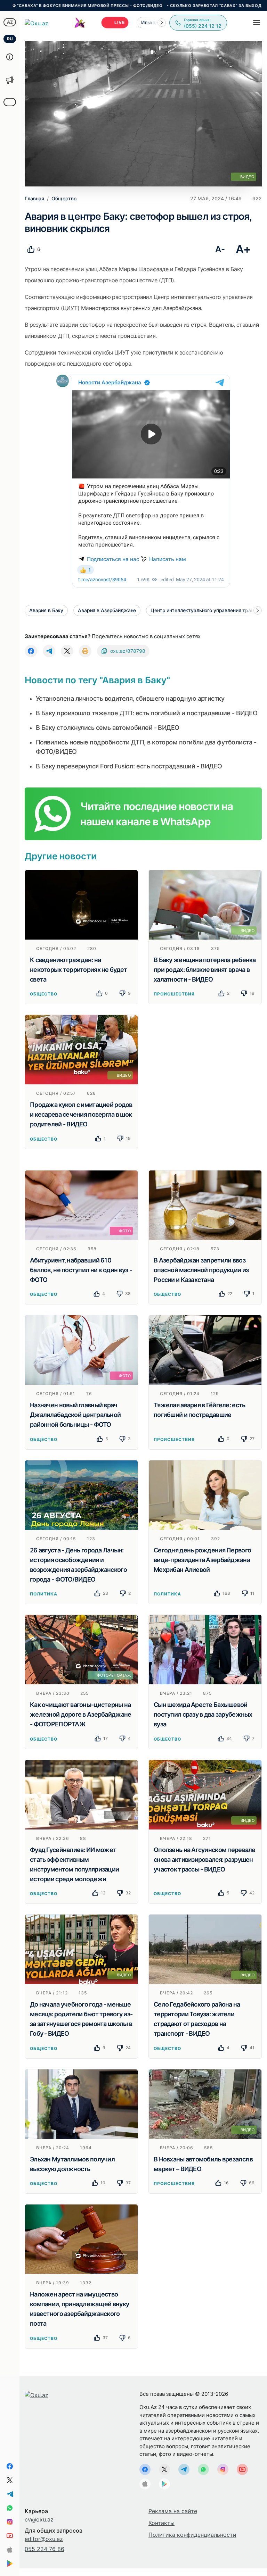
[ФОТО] (81, 1204)
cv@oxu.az (39, 2519)
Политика (44, 1594)
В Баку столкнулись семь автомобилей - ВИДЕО (108, 728)
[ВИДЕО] (205, 904)
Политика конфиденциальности (192, 2535)
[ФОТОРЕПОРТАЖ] (81, 1649)
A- (220, 249)
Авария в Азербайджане (107, 610)
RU (10, 39)
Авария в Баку (46, 610)
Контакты (161, 2523)
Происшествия (174, 994)
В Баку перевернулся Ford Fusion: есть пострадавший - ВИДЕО (129, 766)
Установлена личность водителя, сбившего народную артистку (130, 698)
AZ (10, 22)
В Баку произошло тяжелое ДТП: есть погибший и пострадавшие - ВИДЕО (147, 713)
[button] (162, 23)
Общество (44, 994)
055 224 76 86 (44, 2549)
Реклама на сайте (173, 2511)
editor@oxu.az (44, 2539)
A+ (243, 249)
